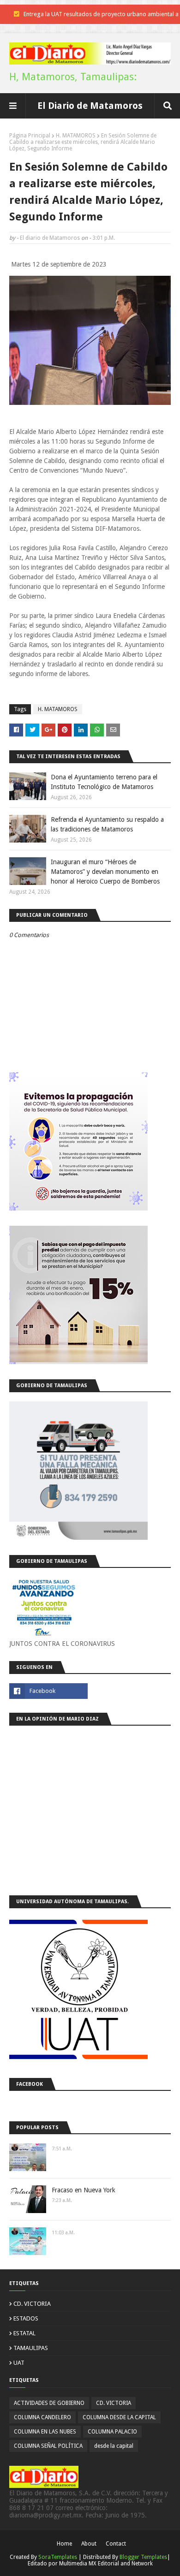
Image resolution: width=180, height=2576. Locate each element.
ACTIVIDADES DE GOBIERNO (49, 2403)
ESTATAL (24, 2333)
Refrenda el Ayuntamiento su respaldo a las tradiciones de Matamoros (107, 824)
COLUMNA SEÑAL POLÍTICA (48, 2446)
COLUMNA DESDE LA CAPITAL (119, 2417)
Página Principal (30, 136)
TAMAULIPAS (31, 2348)
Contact (116, 2544)
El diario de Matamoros (50, 238)
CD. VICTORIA (32, 2304)
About (89, 2544)
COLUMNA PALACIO (112, 2432)
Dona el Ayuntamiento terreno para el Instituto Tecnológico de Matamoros (104, 782)
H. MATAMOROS (76, 136)
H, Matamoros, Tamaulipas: (73, 77)
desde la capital (114, 2446)
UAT (19, 2363)
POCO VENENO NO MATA (104, 14)
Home (64, 2544)
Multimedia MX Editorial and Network (106, 2564)
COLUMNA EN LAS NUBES (45, 2432)
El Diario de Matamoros (90, 106)
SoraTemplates (58, 2557)
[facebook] (48, 1691)
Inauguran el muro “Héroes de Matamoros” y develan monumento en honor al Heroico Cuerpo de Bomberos (105, 872)
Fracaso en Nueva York (84, 2190)
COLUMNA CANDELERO (42, 2417)
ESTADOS (26, 2318)
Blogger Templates (143, 2557)
